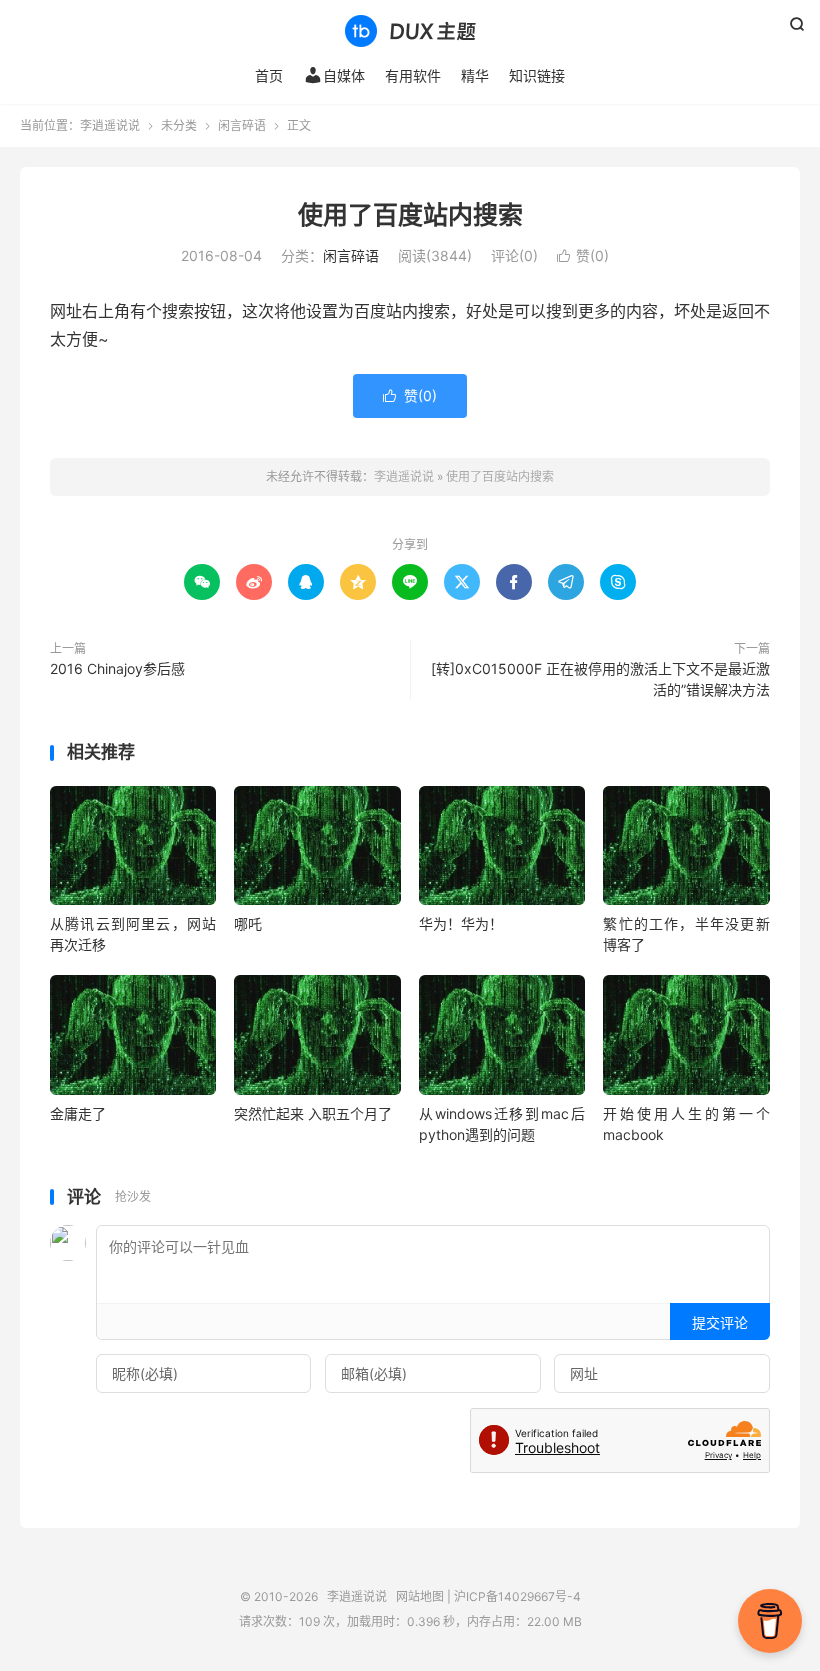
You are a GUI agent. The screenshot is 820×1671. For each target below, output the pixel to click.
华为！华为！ (461, 923)
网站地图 (420, 1596)
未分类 (179, 125)
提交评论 (720, 1322)
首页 (269, 75)
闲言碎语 (242, 125)
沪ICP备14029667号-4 (517, 1596)
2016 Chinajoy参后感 (117, 668)
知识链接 (537, 75)
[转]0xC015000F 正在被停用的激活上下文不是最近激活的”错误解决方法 (600, 679)
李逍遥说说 (410, 31)
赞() (583, 255)
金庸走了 (78, 1113)
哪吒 (248, 923)
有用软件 (413, 75)
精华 (475, 75)
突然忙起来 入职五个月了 (313, 1113)
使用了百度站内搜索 (410, 215)
